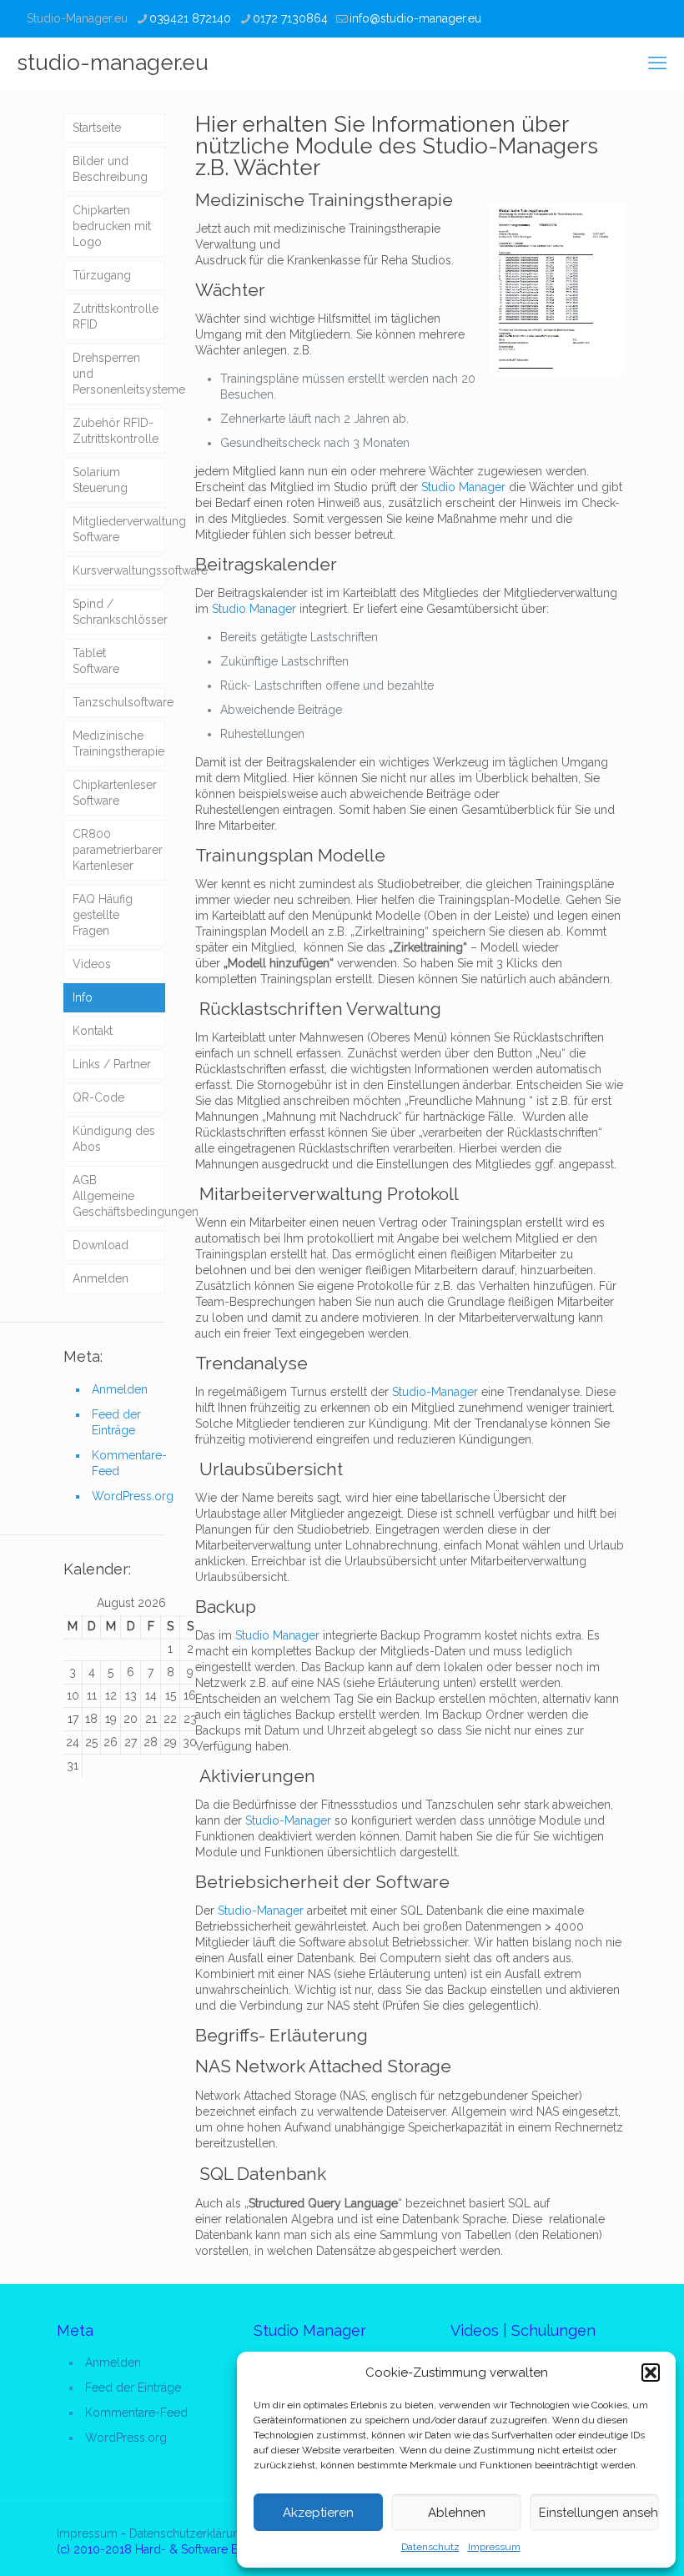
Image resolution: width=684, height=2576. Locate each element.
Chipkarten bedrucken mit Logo (112, 226)
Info (83, 997)
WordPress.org (128, 1496)
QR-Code (98, 1097)
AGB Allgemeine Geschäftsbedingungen (119, 1196)
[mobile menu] (657, 63)
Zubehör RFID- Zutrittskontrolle (116, 431)
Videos (92, 964)
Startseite (97, 128)
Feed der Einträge (116, 1422)
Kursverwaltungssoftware (119, 570)
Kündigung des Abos (114, 1139)
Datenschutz (430, 2547)
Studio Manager (463, 487)
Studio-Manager (435, 1392)
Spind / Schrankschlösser (119, 612)
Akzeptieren (318, 2513)
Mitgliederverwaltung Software (119, 529)
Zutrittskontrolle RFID (116, 316)
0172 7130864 (290, 18)
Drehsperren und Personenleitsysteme (119, 374)
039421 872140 (190, 18)
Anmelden (101, 1278)
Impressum (494, 2547)
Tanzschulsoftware (119, 702)
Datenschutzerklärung (188, 2533)
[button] (651, 2373)
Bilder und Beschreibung (110, 169)
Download (101, 1245)
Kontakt (93, 1031)
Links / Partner (112, 1064)
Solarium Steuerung (100, 480)
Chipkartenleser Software (115, 793)
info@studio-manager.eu (415, 18)
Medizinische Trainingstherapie (324, 200)
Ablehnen (457, 2513)
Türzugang (102, 275)
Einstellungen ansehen (599, 2513)
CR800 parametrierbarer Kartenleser (118, 850)
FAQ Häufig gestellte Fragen (103, 915)
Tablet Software (96, 661)
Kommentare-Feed (128, 1463)
